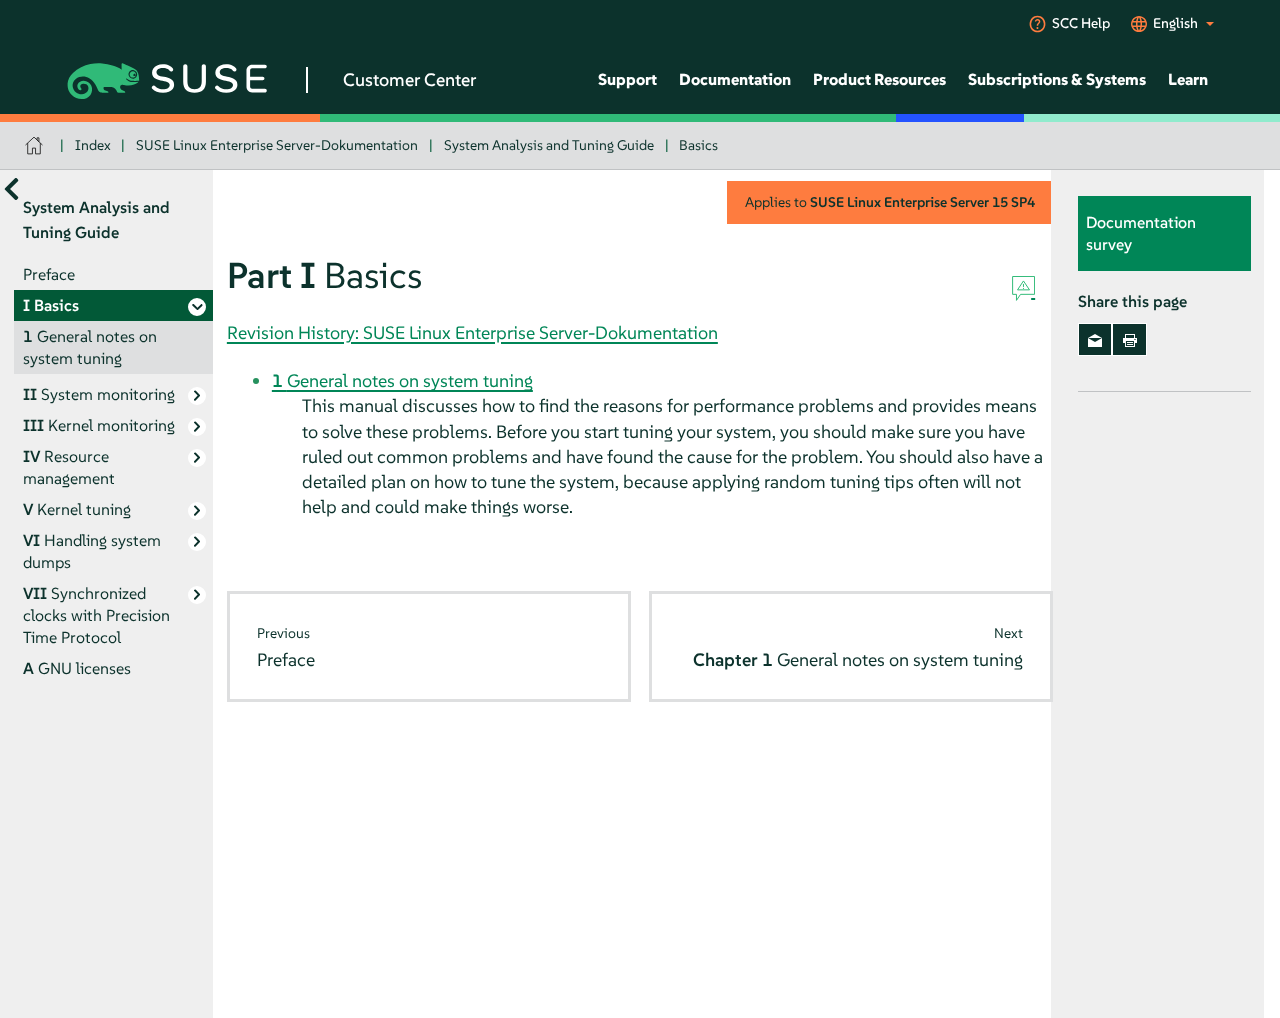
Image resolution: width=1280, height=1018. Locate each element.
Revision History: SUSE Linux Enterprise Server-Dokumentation (472, 332)
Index (93, 145)
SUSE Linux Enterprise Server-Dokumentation (277, 145)
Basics (698, 145)
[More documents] (11, 189)
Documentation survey (1141, 234)
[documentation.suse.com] (36, 145)
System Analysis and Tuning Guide (549, 145)
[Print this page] (1129, 340)
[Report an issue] (1023, 289)
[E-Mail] (1095, 340)
